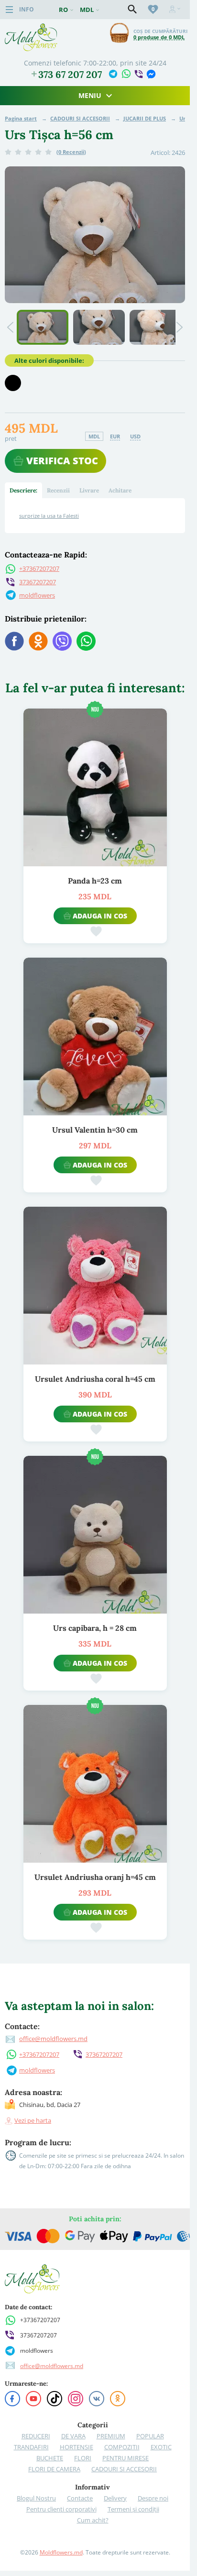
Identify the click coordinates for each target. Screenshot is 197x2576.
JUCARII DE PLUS (145, 118)
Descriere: (23, 490)
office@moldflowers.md (53, 2039)
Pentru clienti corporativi (61, 2509)
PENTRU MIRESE (126, 2458)
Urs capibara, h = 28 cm (95, 1628)
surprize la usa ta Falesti (49, 516)
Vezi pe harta (33, 2120)
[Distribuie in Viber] (62, 641)
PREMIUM (111, 2436)
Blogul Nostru (36, 2498)
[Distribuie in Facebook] (14, 641)
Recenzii (58, 490)
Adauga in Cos (100, 916)
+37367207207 (39, 568)
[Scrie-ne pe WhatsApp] (126, 73)
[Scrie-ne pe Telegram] (113, 74)
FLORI (83, 2458)
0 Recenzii (71, 152)
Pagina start (21, 118)
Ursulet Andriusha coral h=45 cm (95, 1379)
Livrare (89, 490)
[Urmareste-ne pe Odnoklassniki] (118, 2399)
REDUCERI (36, 2436)
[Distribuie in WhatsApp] (86, 641)
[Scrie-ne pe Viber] (138, 74)
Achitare (120, 490)
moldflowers (37, 595)
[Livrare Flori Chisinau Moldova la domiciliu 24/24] (31, 27)
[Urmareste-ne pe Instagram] (76, 2399)
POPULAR (150, 2436)
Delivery (115, 2498)
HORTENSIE (77, 2447)
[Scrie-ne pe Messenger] (151, 74)
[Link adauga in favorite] (96, 931)
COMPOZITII (122, 2447)
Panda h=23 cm (95, 881)
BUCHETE (50, 2458)
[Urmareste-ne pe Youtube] (33, 2399)
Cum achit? (93, 2520)
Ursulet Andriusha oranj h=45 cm (95, 1877)
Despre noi (153, 2498)
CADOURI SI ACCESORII (80, 118)
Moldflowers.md (61, 2552)
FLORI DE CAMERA (54, 2469)
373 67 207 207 (70, 75)
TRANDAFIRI (31, 2447)
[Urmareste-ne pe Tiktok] (55, 2399)
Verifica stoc (62, 461)
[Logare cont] (175, 10)
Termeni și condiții (133, 2509)
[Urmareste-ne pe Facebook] (12, 2399)
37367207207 (38, 582)
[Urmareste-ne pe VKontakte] (97, 2399)
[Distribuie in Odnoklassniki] (38, 641)
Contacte (80, 2498)
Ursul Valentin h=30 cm (95, 1130)
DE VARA (73, 2436)
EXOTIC (161, 2447)
